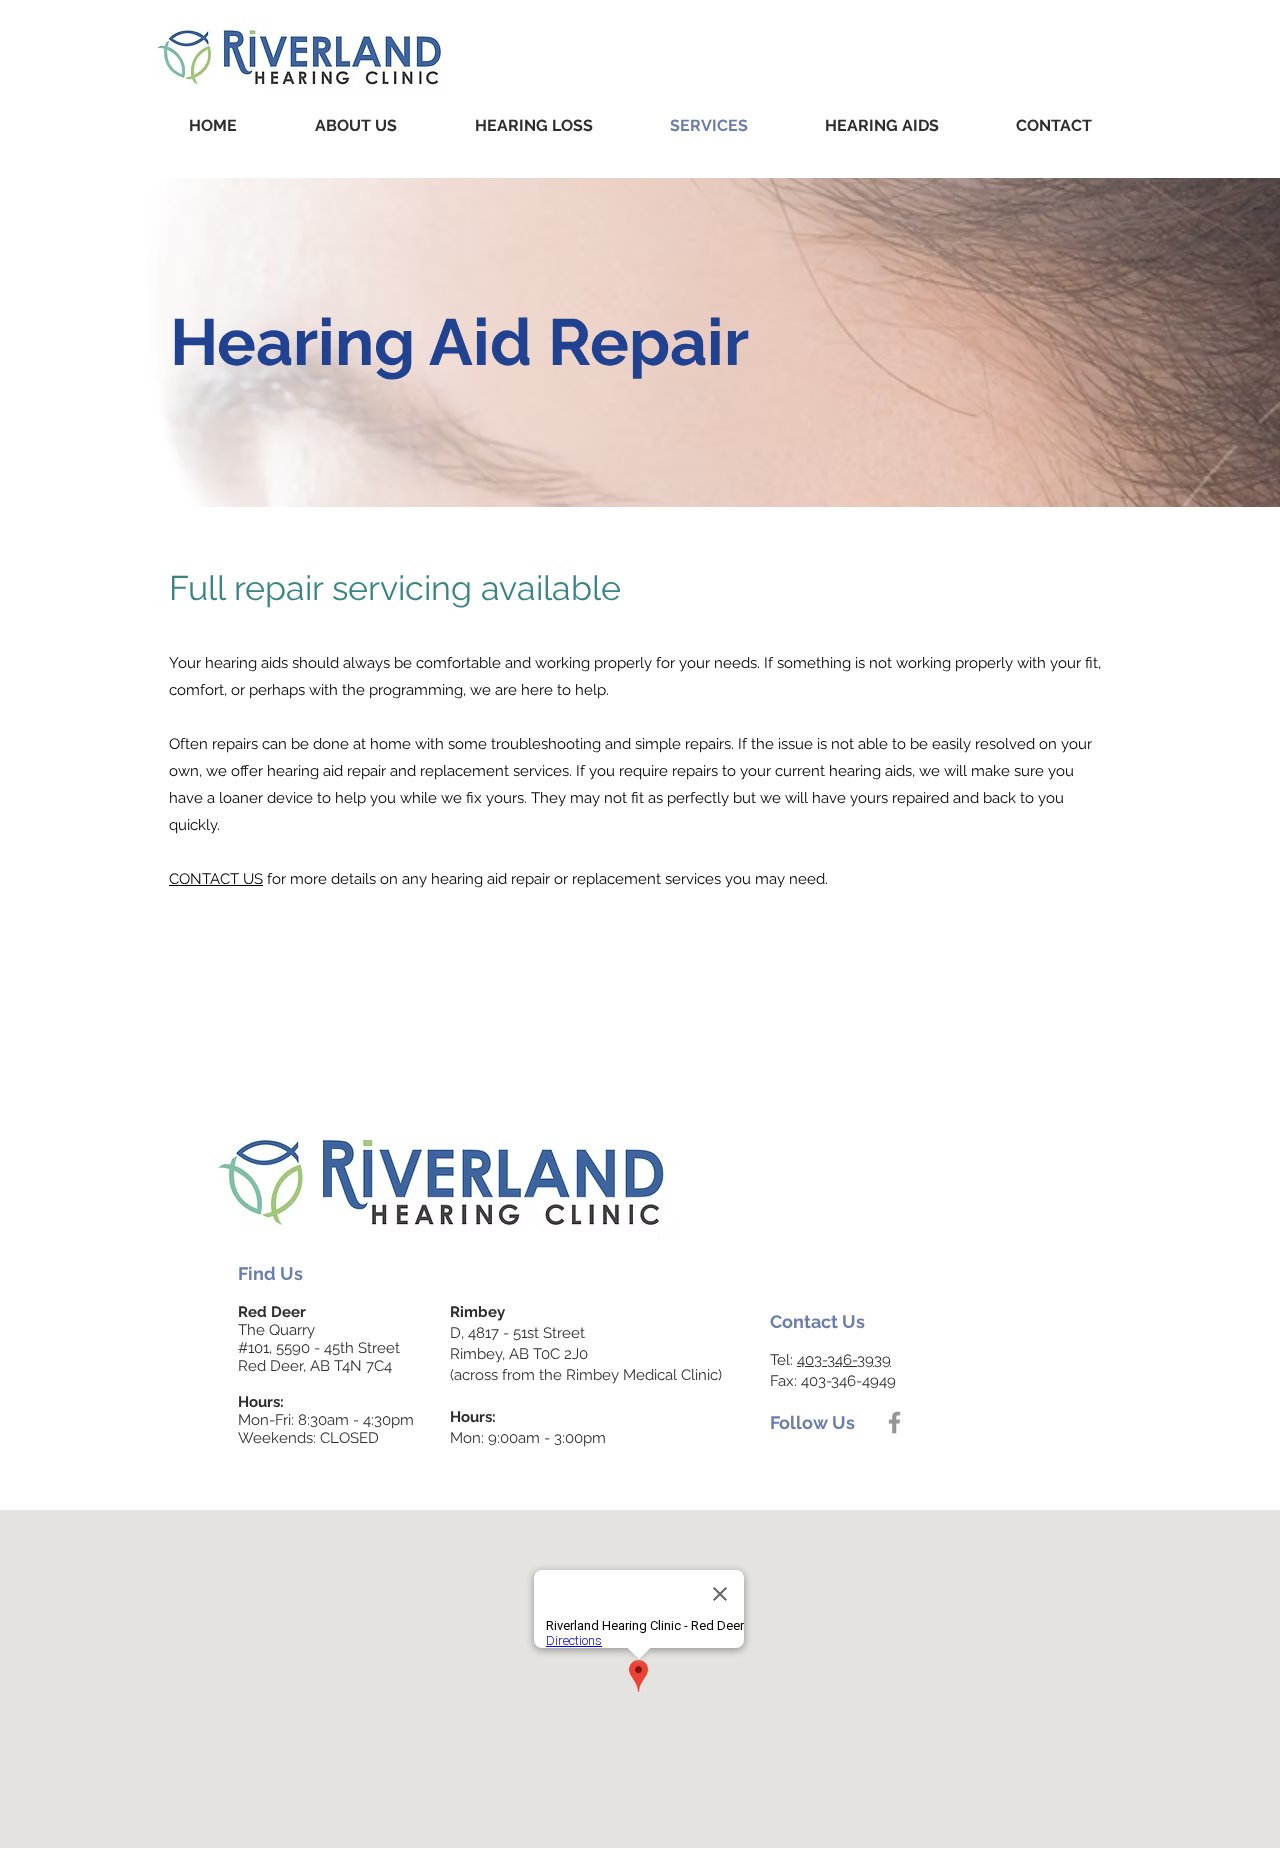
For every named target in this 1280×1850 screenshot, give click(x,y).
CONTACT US (216, 879)
